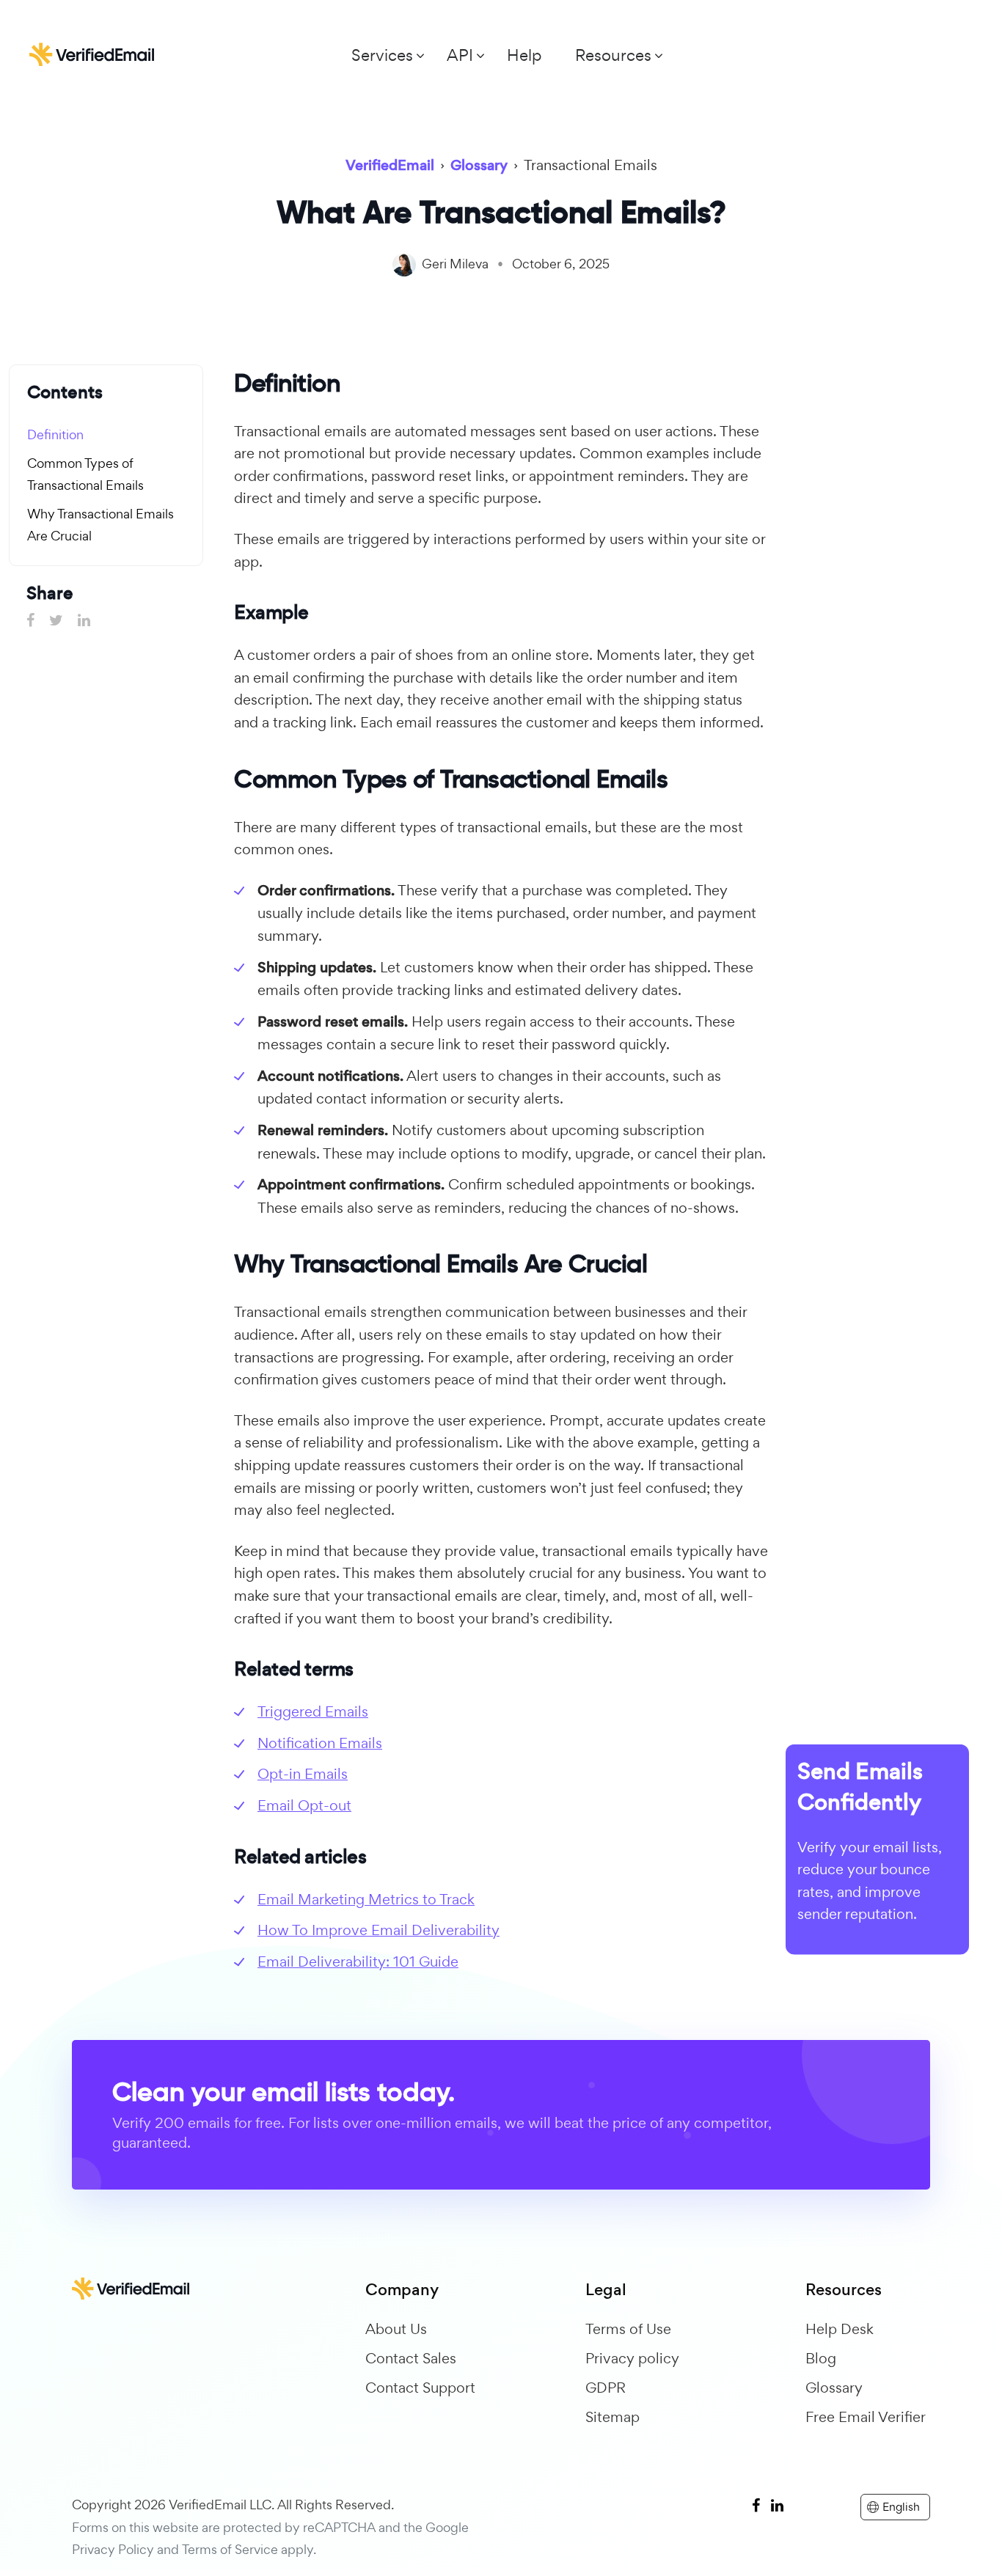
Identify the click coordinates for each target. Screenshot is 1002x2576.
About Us (396, 2329)
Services (382, 55)
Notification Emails (320, 1743)
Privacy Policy (113, 2549)
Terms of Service (230, 2549)
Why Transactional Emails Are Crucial (100, 525)
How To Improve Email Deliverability (379, 1930)
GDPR (606, 2388)
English (901, 2507)
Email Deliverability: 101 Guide (358, 1962)
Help (524, 55)
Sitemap (612, 2417)
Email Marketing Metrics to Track (366, 1899)
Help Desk (840, 2329)
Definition (55, 434)
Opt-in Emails (303, 1774)
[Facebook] (756, 2505)
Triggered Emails (313, 1711)
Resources (613, 55)
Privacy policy (632, 2358)
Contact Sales (411, 2358)
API (460, 55)
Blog (821, 2358)
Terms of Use (628, 2329)
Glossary (834, 2388)
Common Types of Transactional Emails (85, 474)
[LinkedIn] (777, 2505)
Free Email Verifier (866, 2417)
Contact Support (420, 2388)
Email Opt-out (304, 1805)
